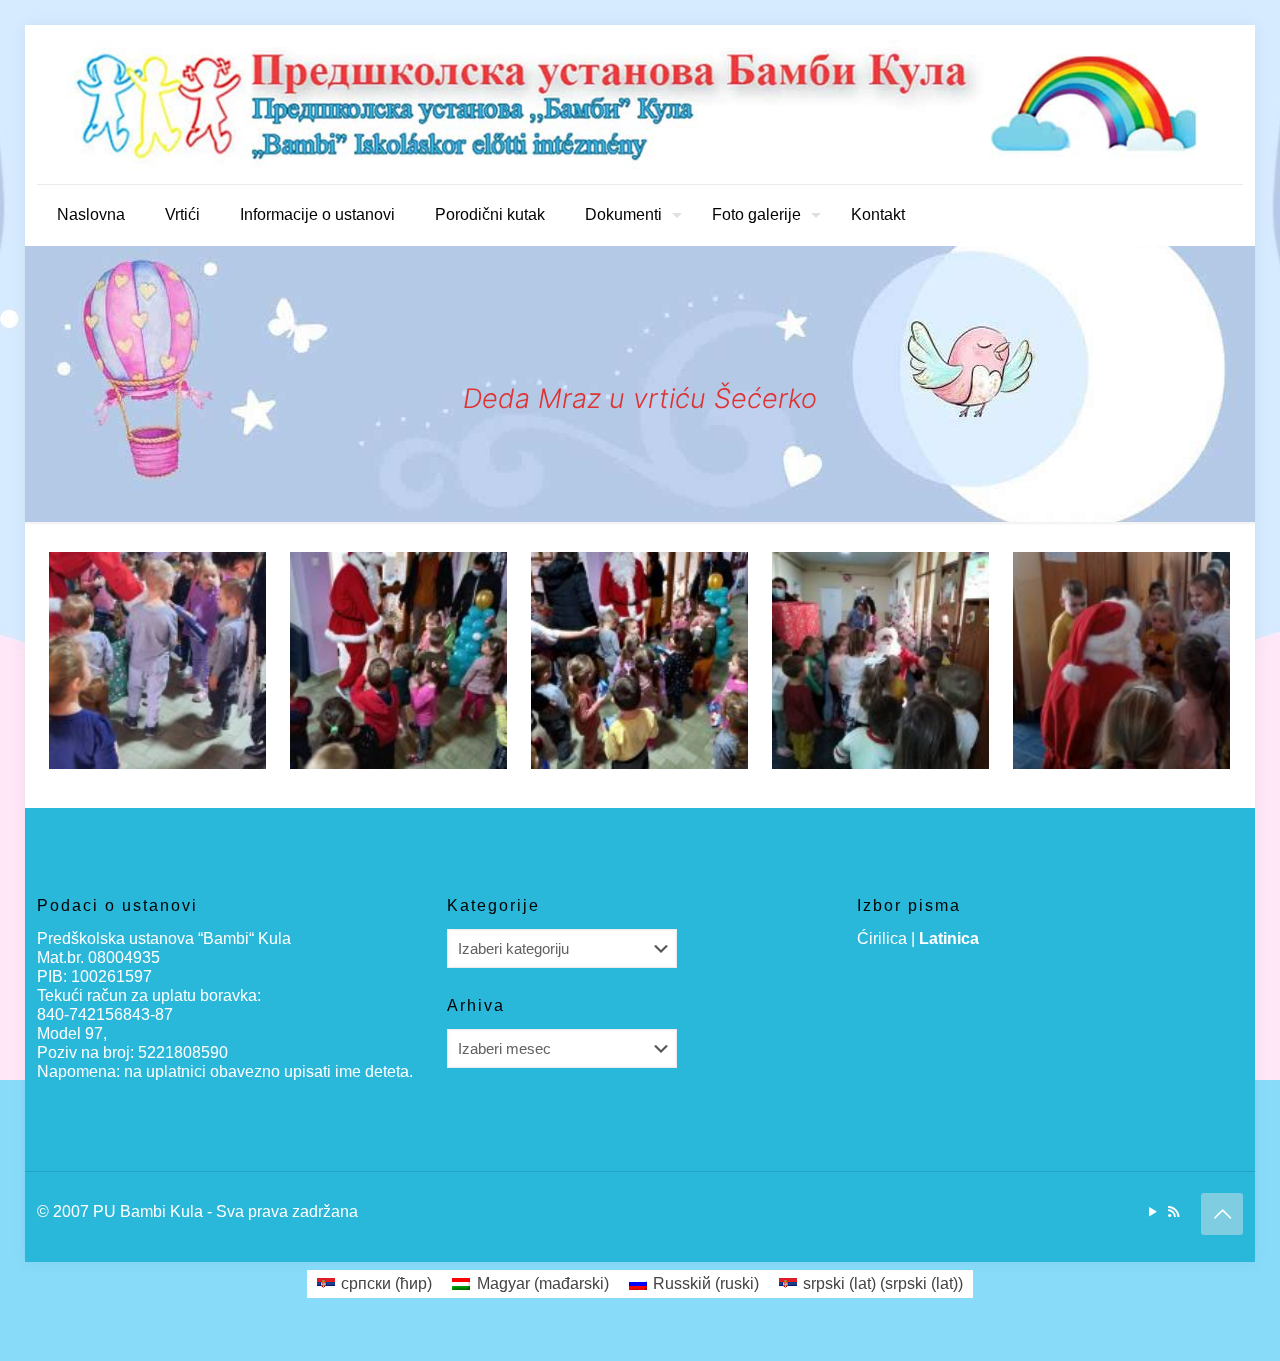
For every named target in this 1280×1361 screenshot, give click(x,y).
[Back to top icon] (1222, 1214)
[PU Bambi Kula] (640, 104)
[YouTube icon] (1152, 1211)
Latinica (949, 938)
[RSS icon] (1173, 1211)
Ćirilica (882, 938)
